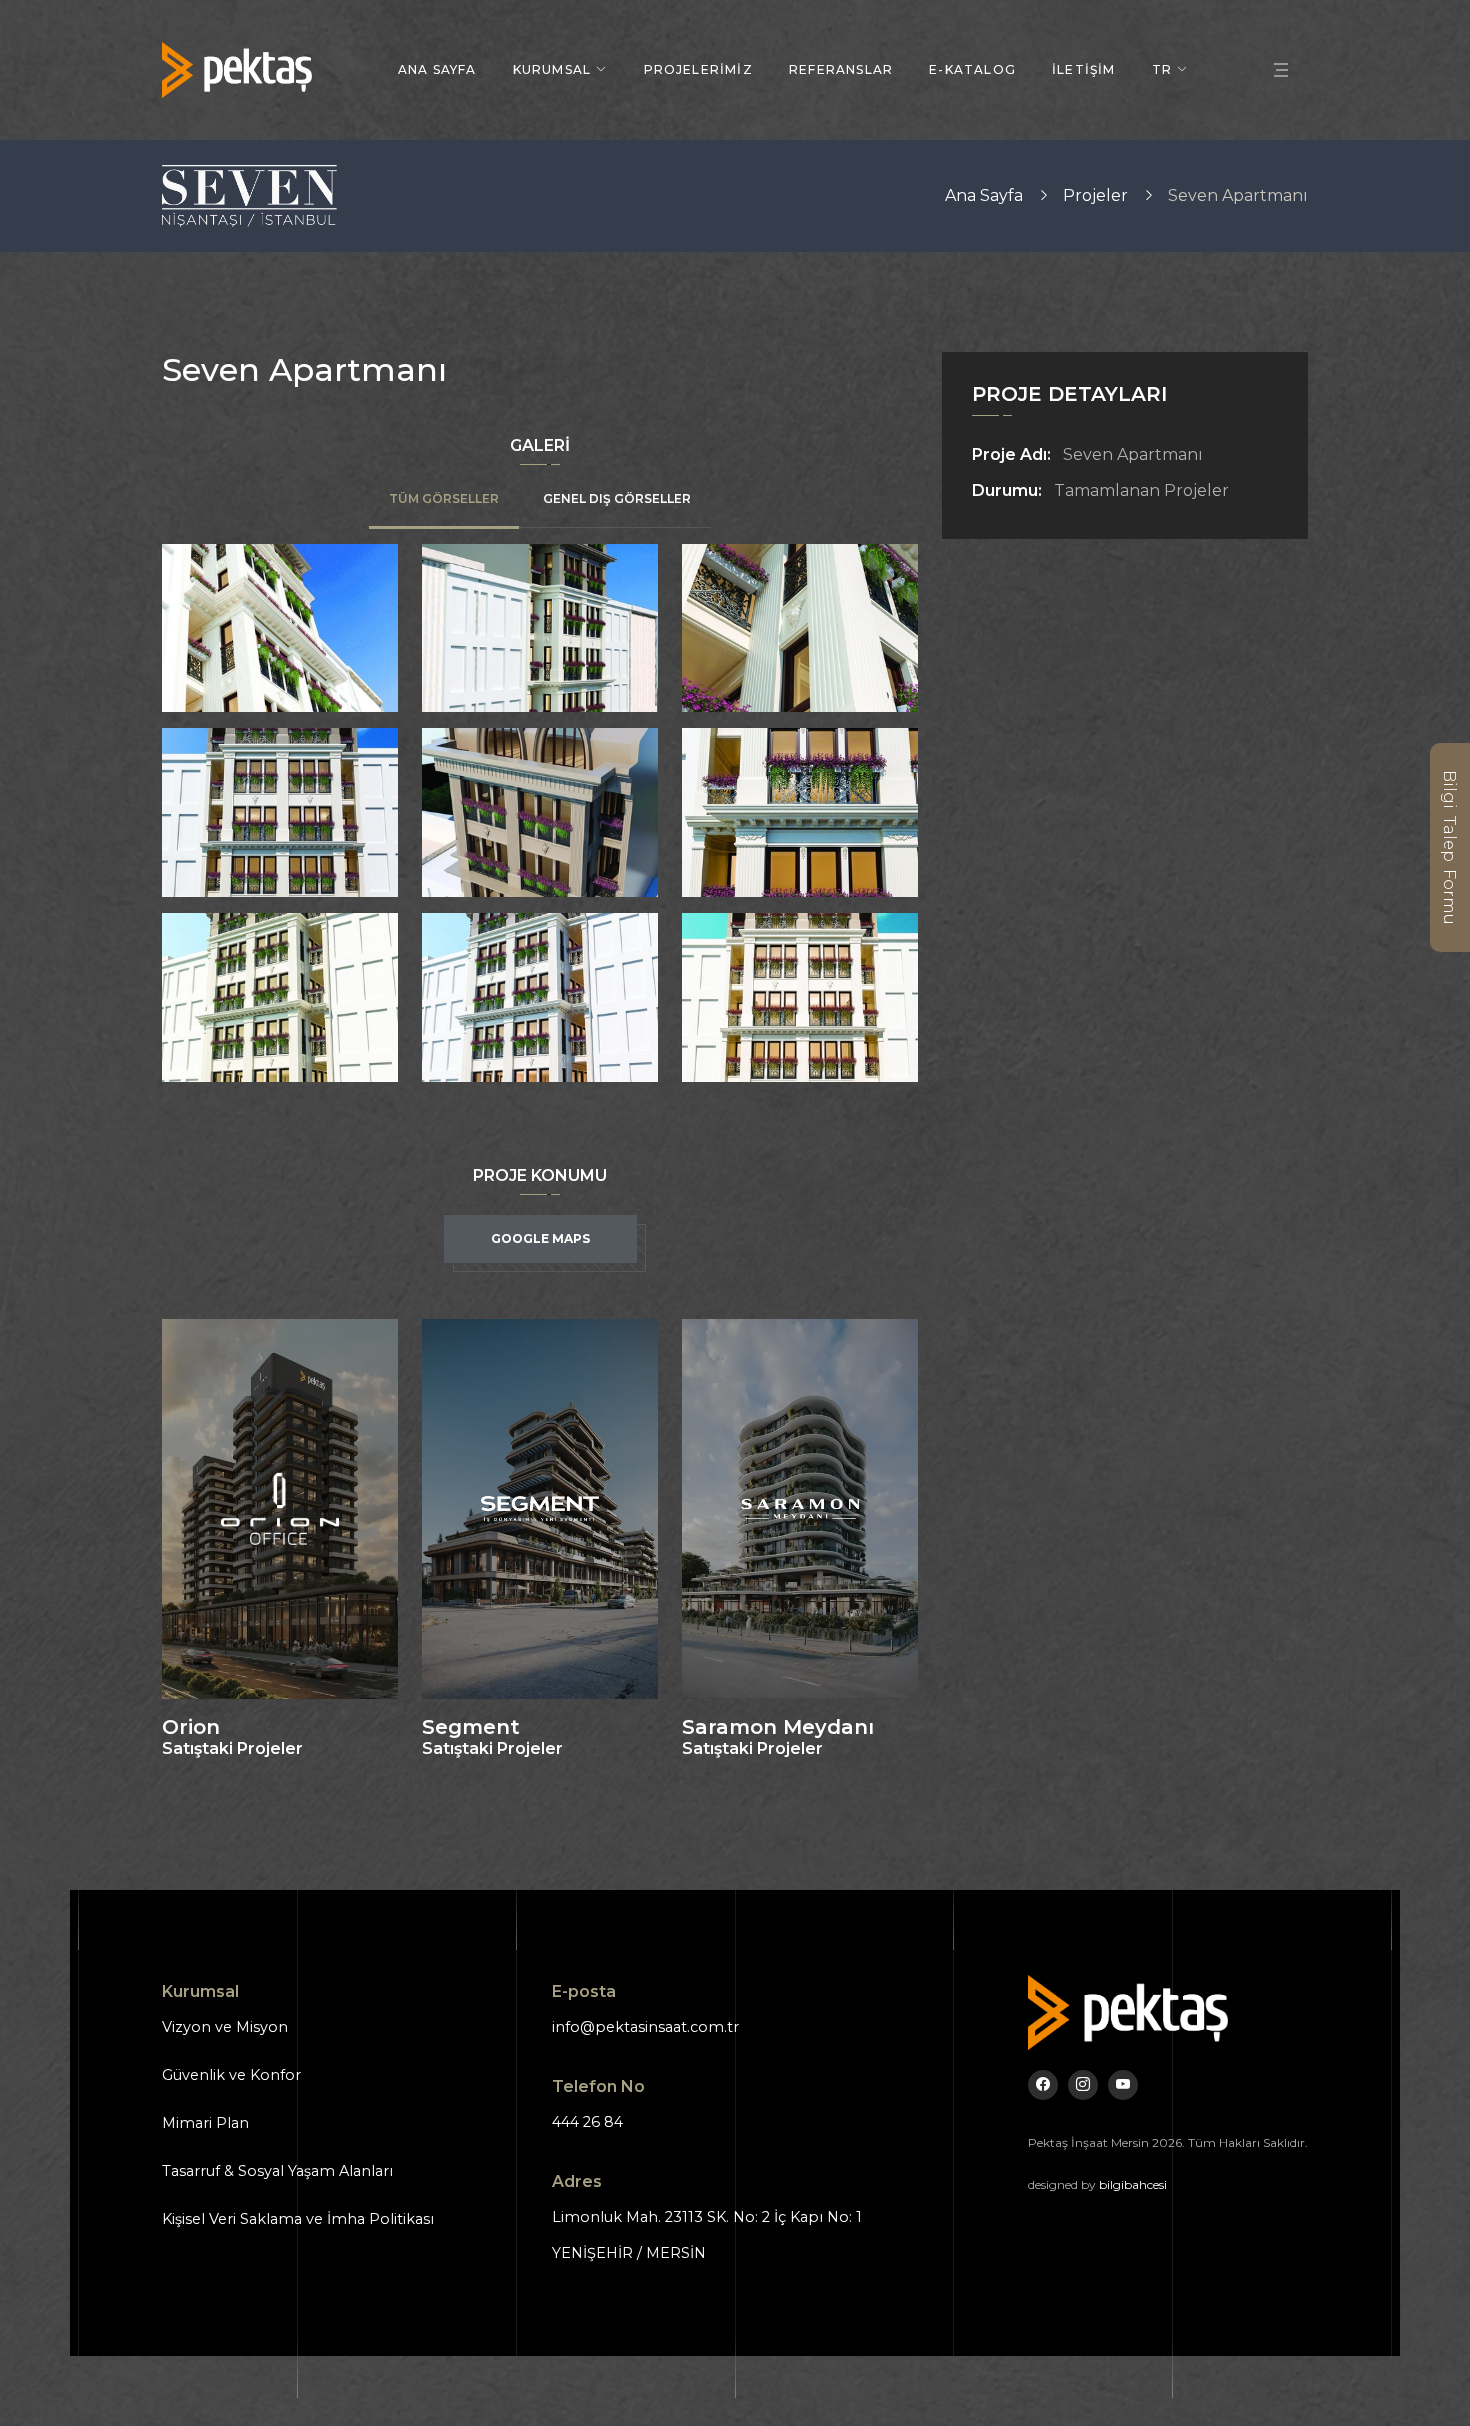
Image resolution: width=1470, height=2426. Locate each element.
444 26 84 (587, 2122)
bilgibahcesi (1133, 2184)
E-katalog (972, 69)
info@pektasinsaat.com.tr (645, 2027)
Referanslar (841, 69)
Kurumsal (552, 69)
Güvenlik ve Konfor (231, 2075)
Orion (191, 1727)
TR (1162, 69)
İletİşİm (1084, 69)
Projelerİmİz (698, 69)
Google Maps (540, 1238)
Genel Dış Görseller (617, 499)
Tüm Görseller (444, 499)
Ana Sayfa (437, 69)
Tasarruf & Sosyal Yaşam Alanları (277, 2171)
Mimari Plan (205, 2123)
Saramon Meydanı (778, 1727)
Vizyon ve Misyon (225, 2027)
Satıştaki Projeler (232, 1748)
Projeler (1095, 195)
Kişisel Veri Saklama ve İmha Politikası (298, 2219)
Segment (471, 1727)
